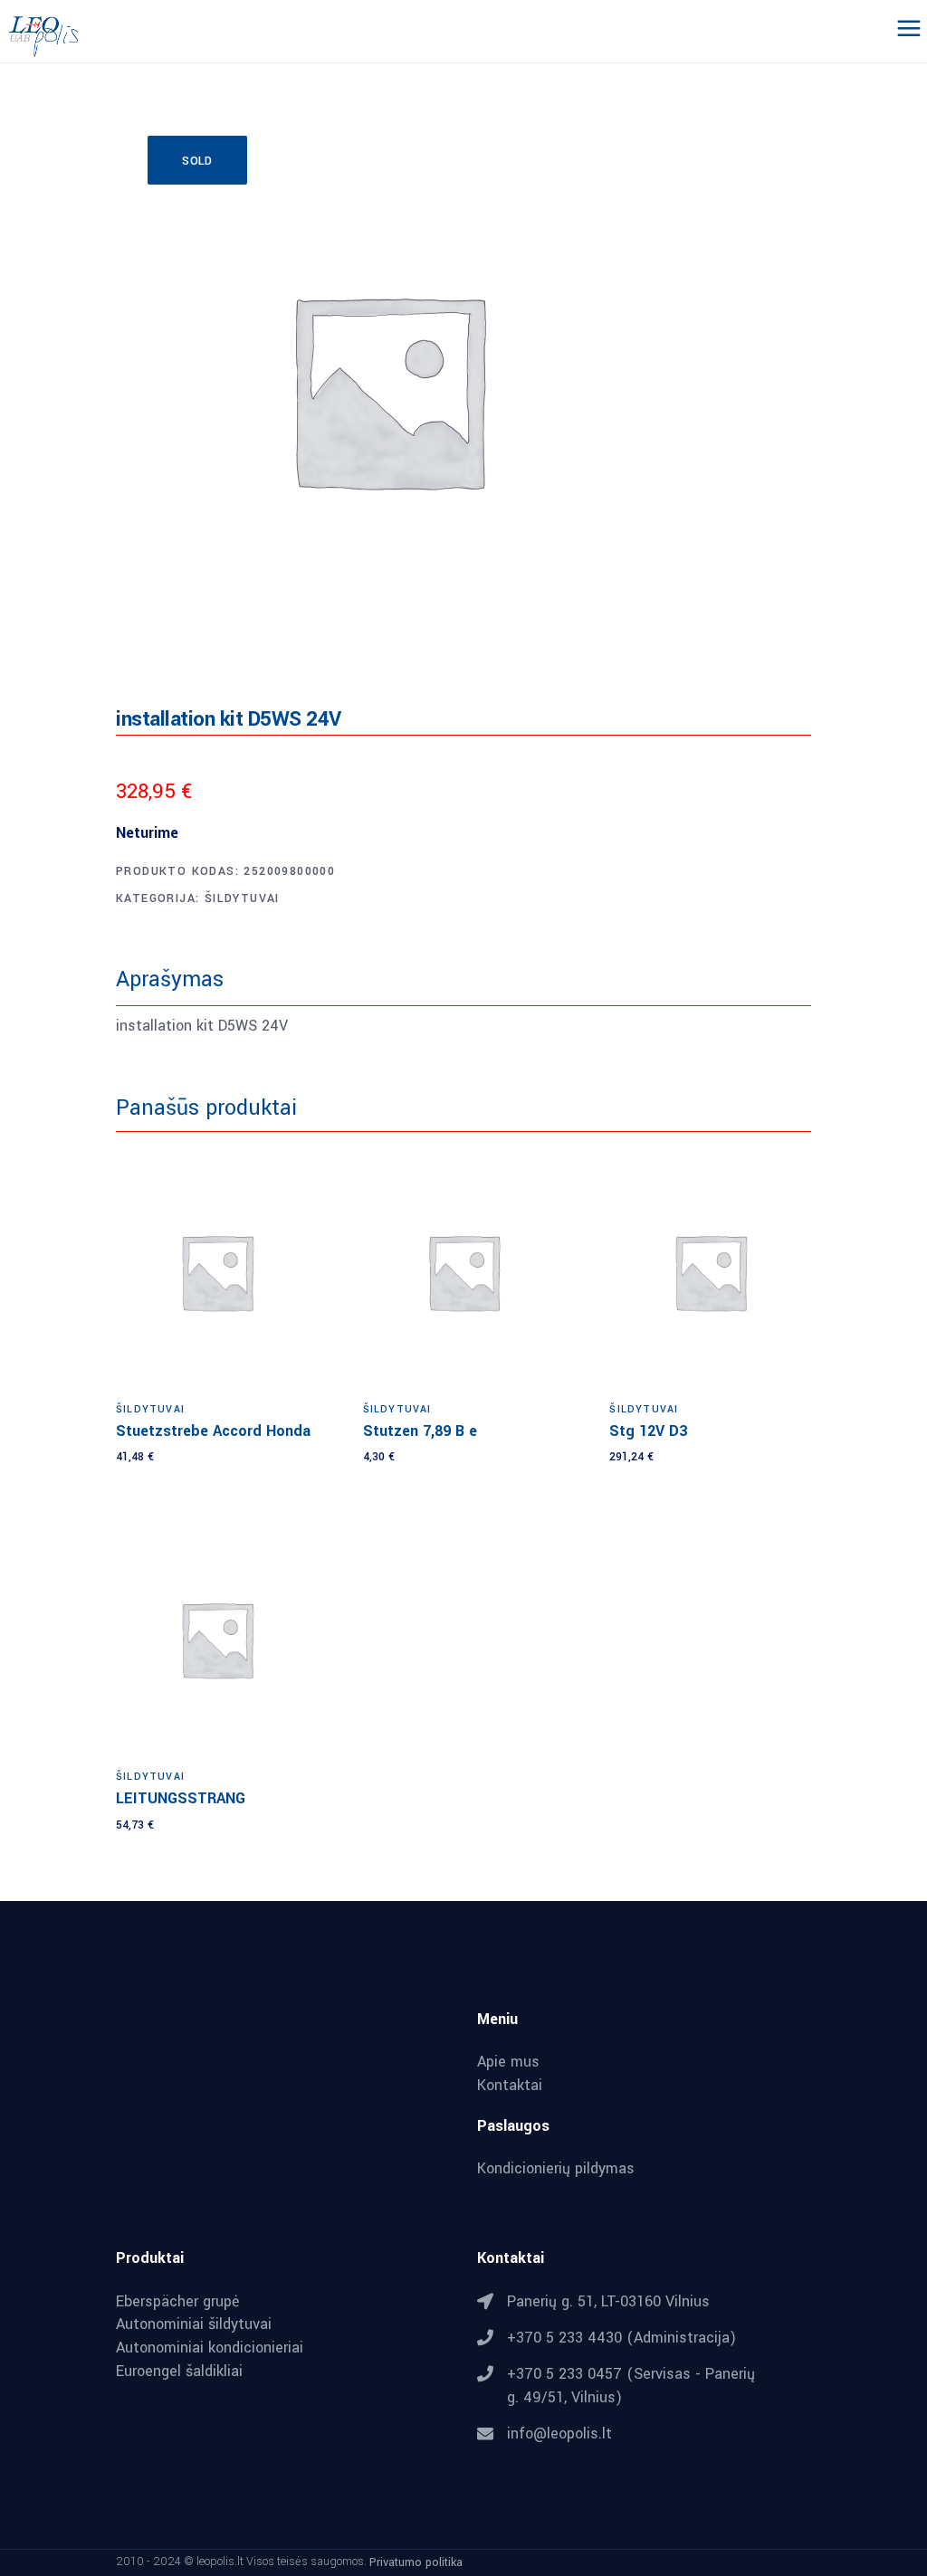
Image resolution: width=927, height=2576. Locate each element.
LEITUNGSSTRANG (181, 1798)
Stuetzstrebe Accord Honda (213, 1431)
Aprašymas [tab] (170, 979)
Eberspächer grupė (178, 2302)
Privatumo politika (416, 2562)
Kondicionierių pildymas (556, 2169)
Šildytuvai (242, 898)
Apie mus (508, 2062)
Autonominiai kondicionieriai (210, 2348)
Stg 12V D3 (648, 1431)
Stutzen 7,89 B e (420, 1431)
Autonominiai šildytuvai (194, 2324)
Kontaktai (510, 2086)
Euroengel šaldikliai (179, 2372)
